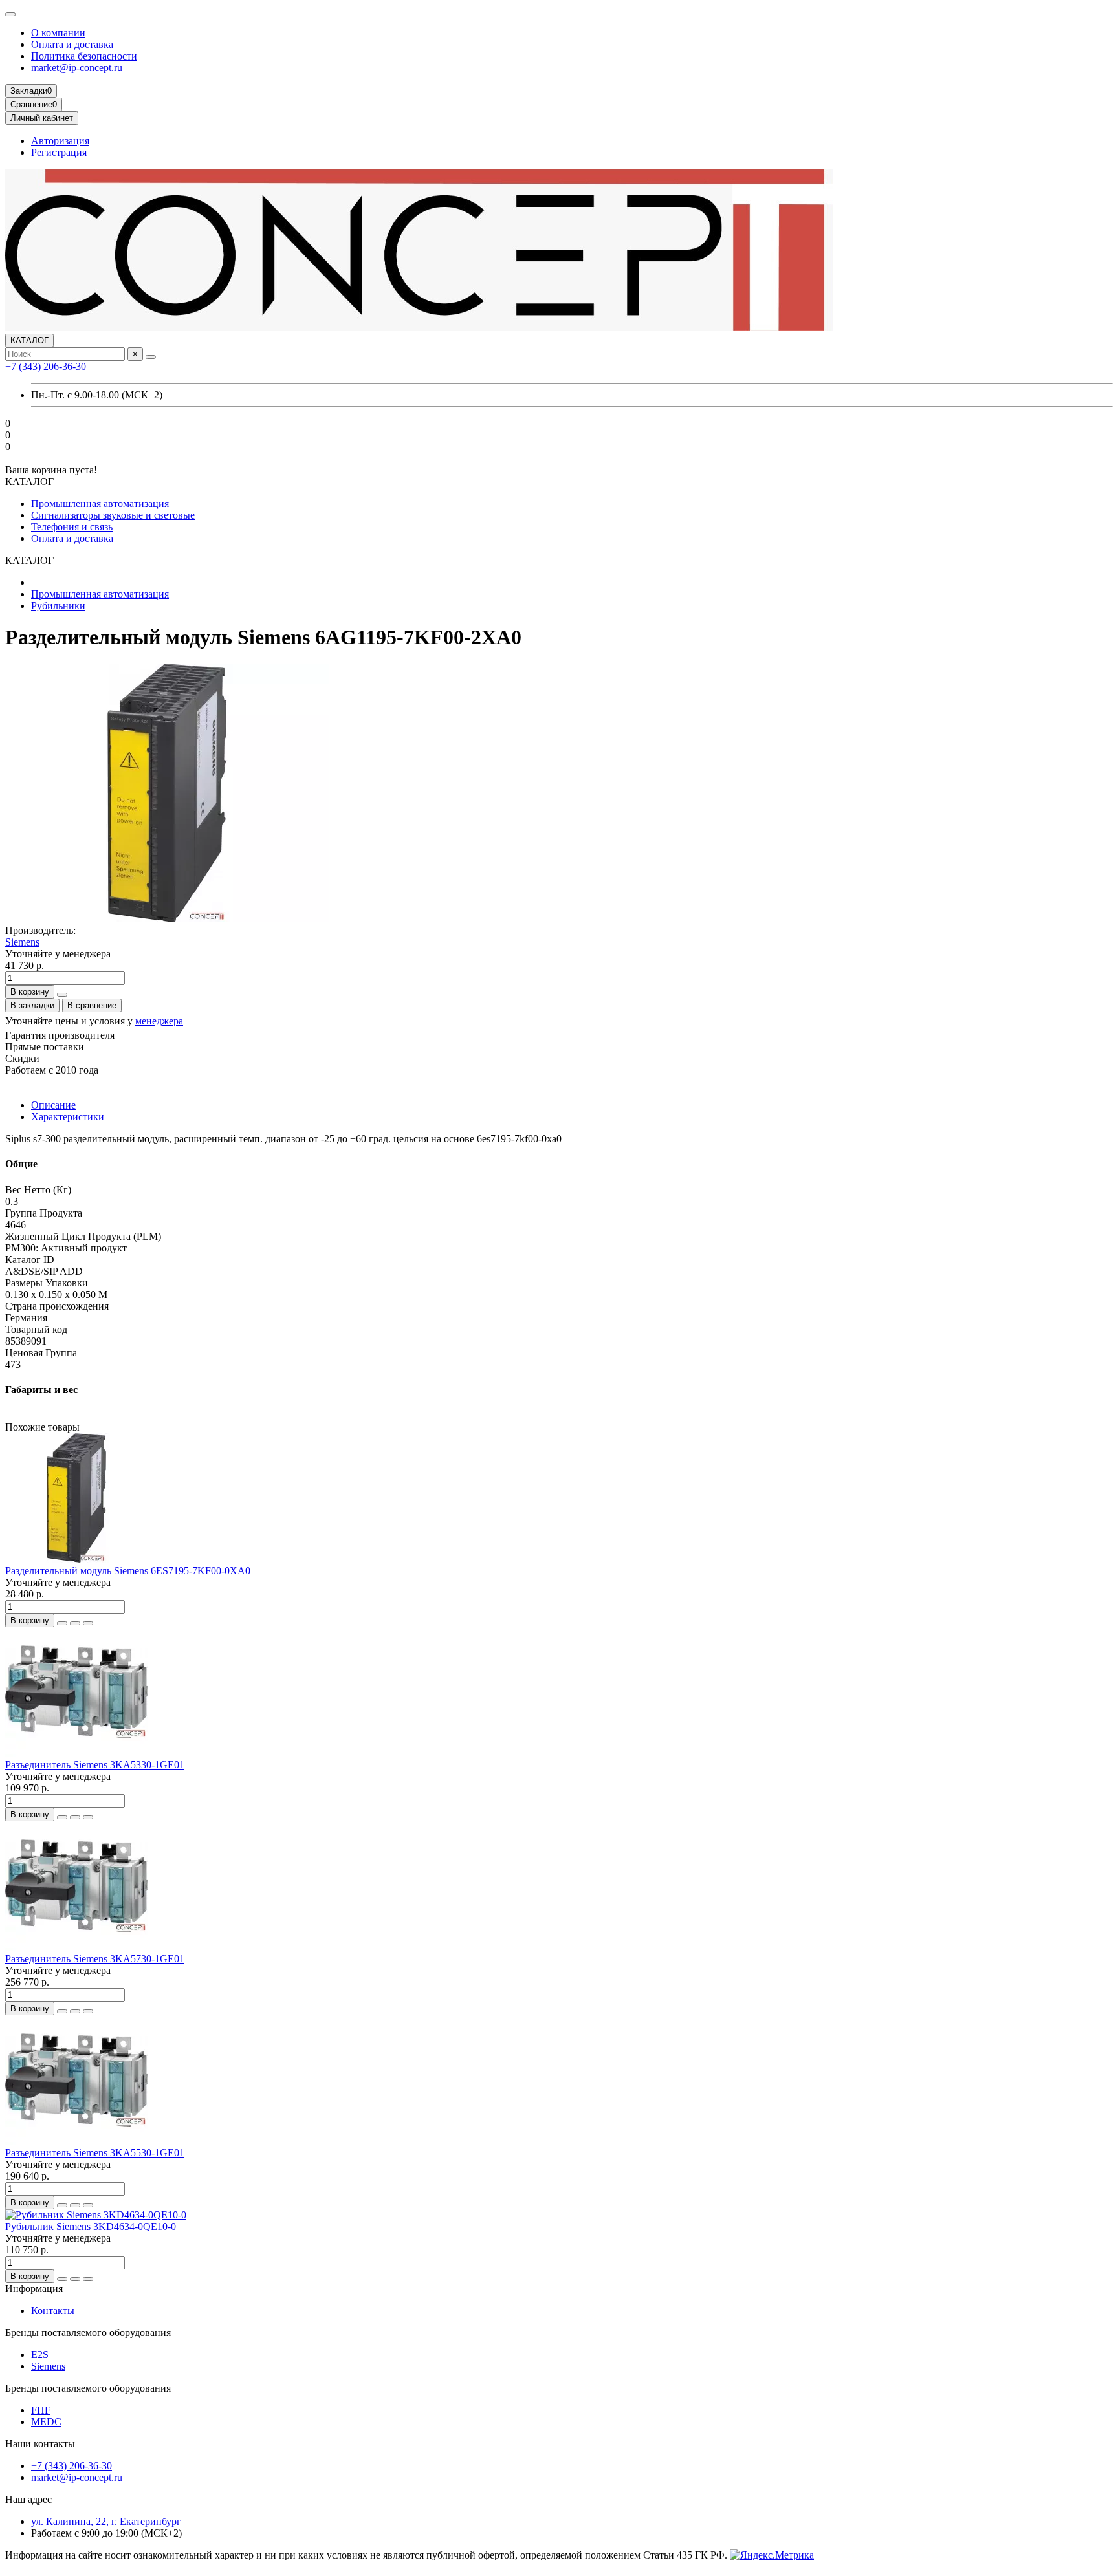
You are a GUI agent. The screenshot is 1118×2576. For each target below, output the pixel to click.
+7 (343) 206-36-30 (46, 366)
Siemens (22, 942)
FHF (41, 2410)
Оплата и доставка (72, 44)
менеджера (159, 1021)
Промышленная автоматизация (100, 503)
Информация (34, 2289)
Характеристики (68, 1117)
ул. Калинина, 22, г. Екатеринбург (106, 2521)
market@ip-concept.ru (77, 68)
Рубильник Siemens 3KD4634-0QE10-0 (91, 2226)
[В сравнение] (88, 1623)
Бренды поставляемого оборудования (88, 2332)
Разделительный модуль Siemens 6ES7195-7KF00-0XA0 (128, 1571)
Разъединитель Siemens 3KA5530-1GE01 (95, 2153)
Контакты (53, 2311)
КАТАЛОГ (29, 341)
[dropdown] (10, 14)
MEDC (46, 2422)
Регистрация (59, 152)
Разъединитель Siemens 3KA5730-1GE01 (95, 1959)
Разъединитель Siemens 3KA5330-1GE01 (95, 1765)
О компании (58, 33)
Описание (53, 1105)
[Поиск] (151, 357)
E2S (40, 2354)
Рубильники (58, 606)
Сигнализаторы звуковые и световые (113, 515)
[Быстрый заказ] (62, 995)
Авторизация (60, 141)
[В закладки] (75, 1623)
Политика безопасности (84, 56)
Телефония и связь (72, 527)
